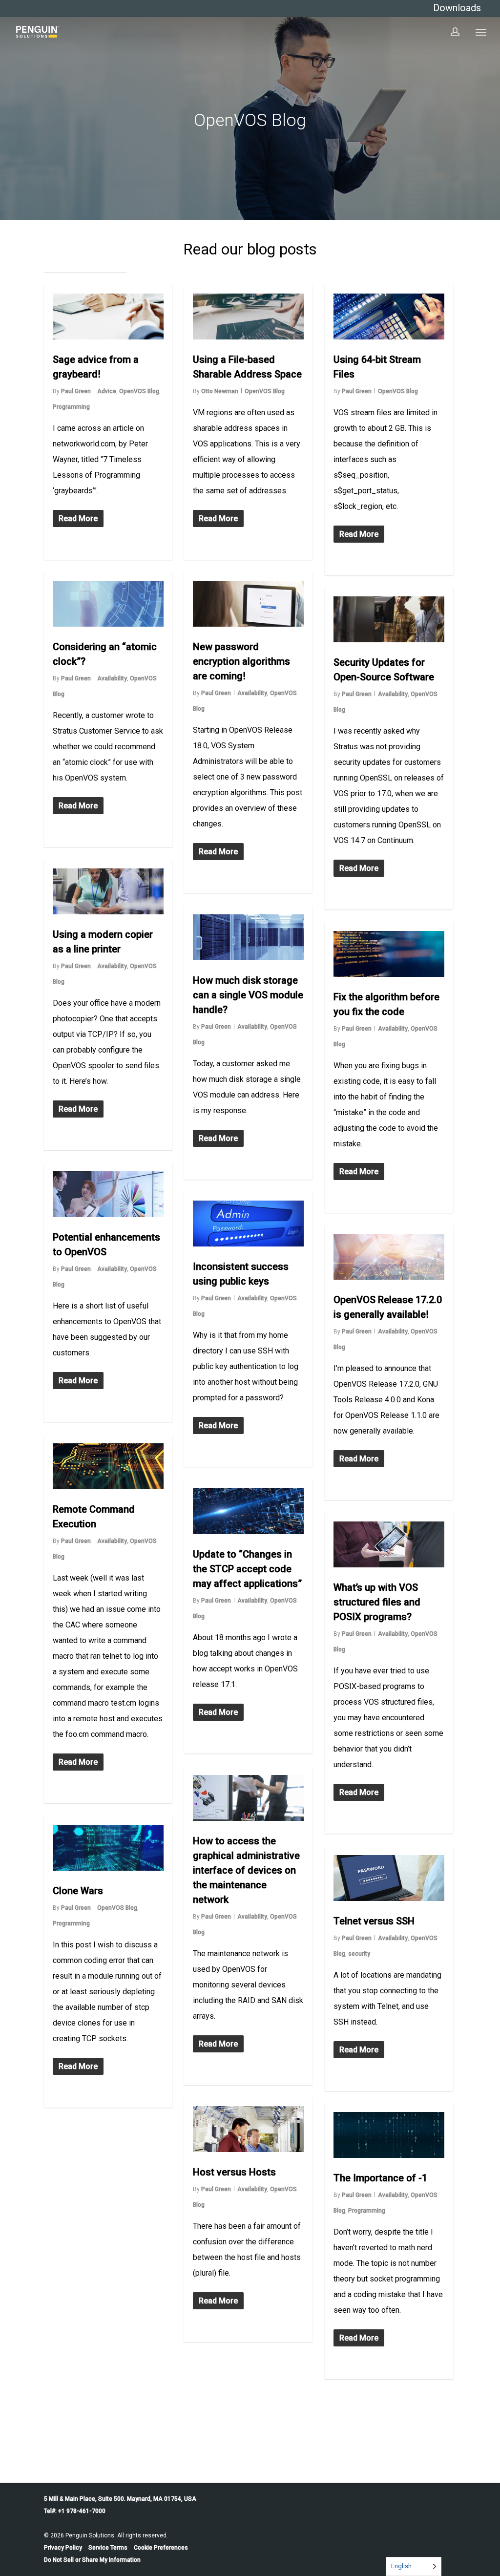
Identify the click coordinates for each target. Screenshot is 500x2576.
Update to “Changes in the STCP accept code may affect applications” (247, 1569)
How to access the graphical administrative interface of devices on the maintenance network (246, 1870)
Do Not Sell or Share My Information (92, 2560)
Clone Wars (78, 1891)
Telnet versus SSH (374, 1921)
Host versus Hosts (234, 2172)
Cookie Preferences (161, 2548)
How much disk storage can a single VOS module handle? (248, 995)
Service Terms (108, 2548)
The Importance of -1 (380, 2178)
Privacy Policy (63, 2548)
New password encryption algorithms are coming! (241, 661)
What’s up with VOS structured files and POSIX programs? (377, 1602)
